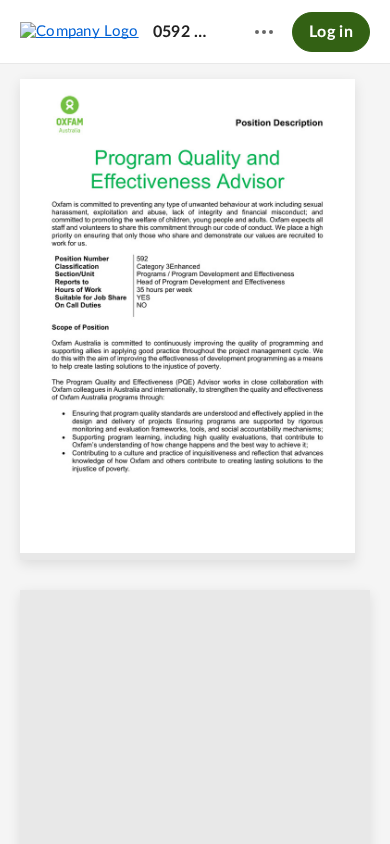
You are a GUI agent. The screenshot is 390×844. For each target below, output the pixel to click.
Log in (331, 32)
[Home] (79, 31)
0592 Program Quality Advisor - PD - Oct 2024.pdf (185, 32)
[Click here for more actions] (264, 32)
